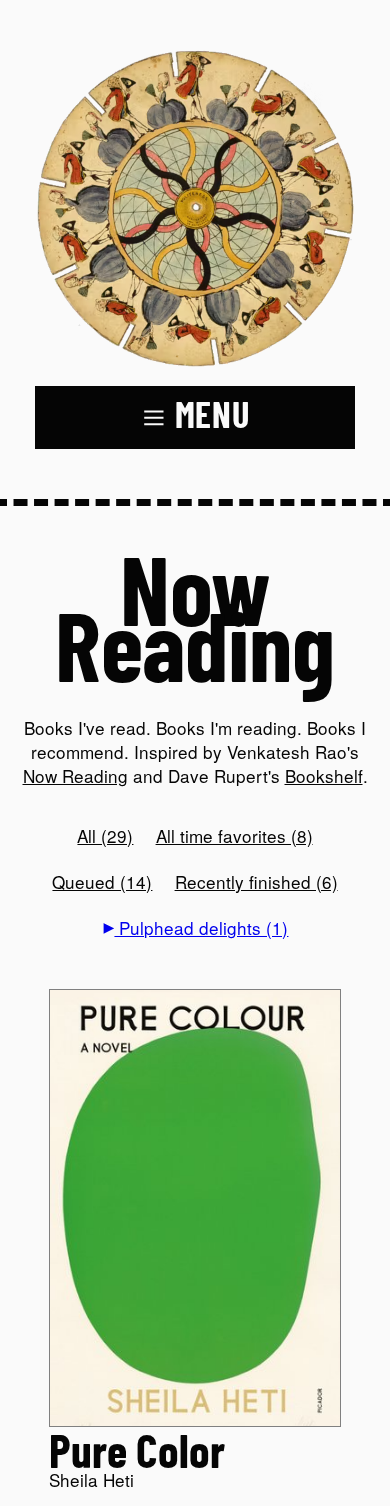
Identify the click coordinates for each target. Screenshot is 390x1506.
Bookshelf (324, 775)
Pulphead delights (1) (201, 927)
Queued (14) (102, 881)
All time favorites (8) (234, 835)
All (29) (105, 835)
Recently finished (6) (256, 881)
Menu (212, 417)
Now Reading (75, 775)
